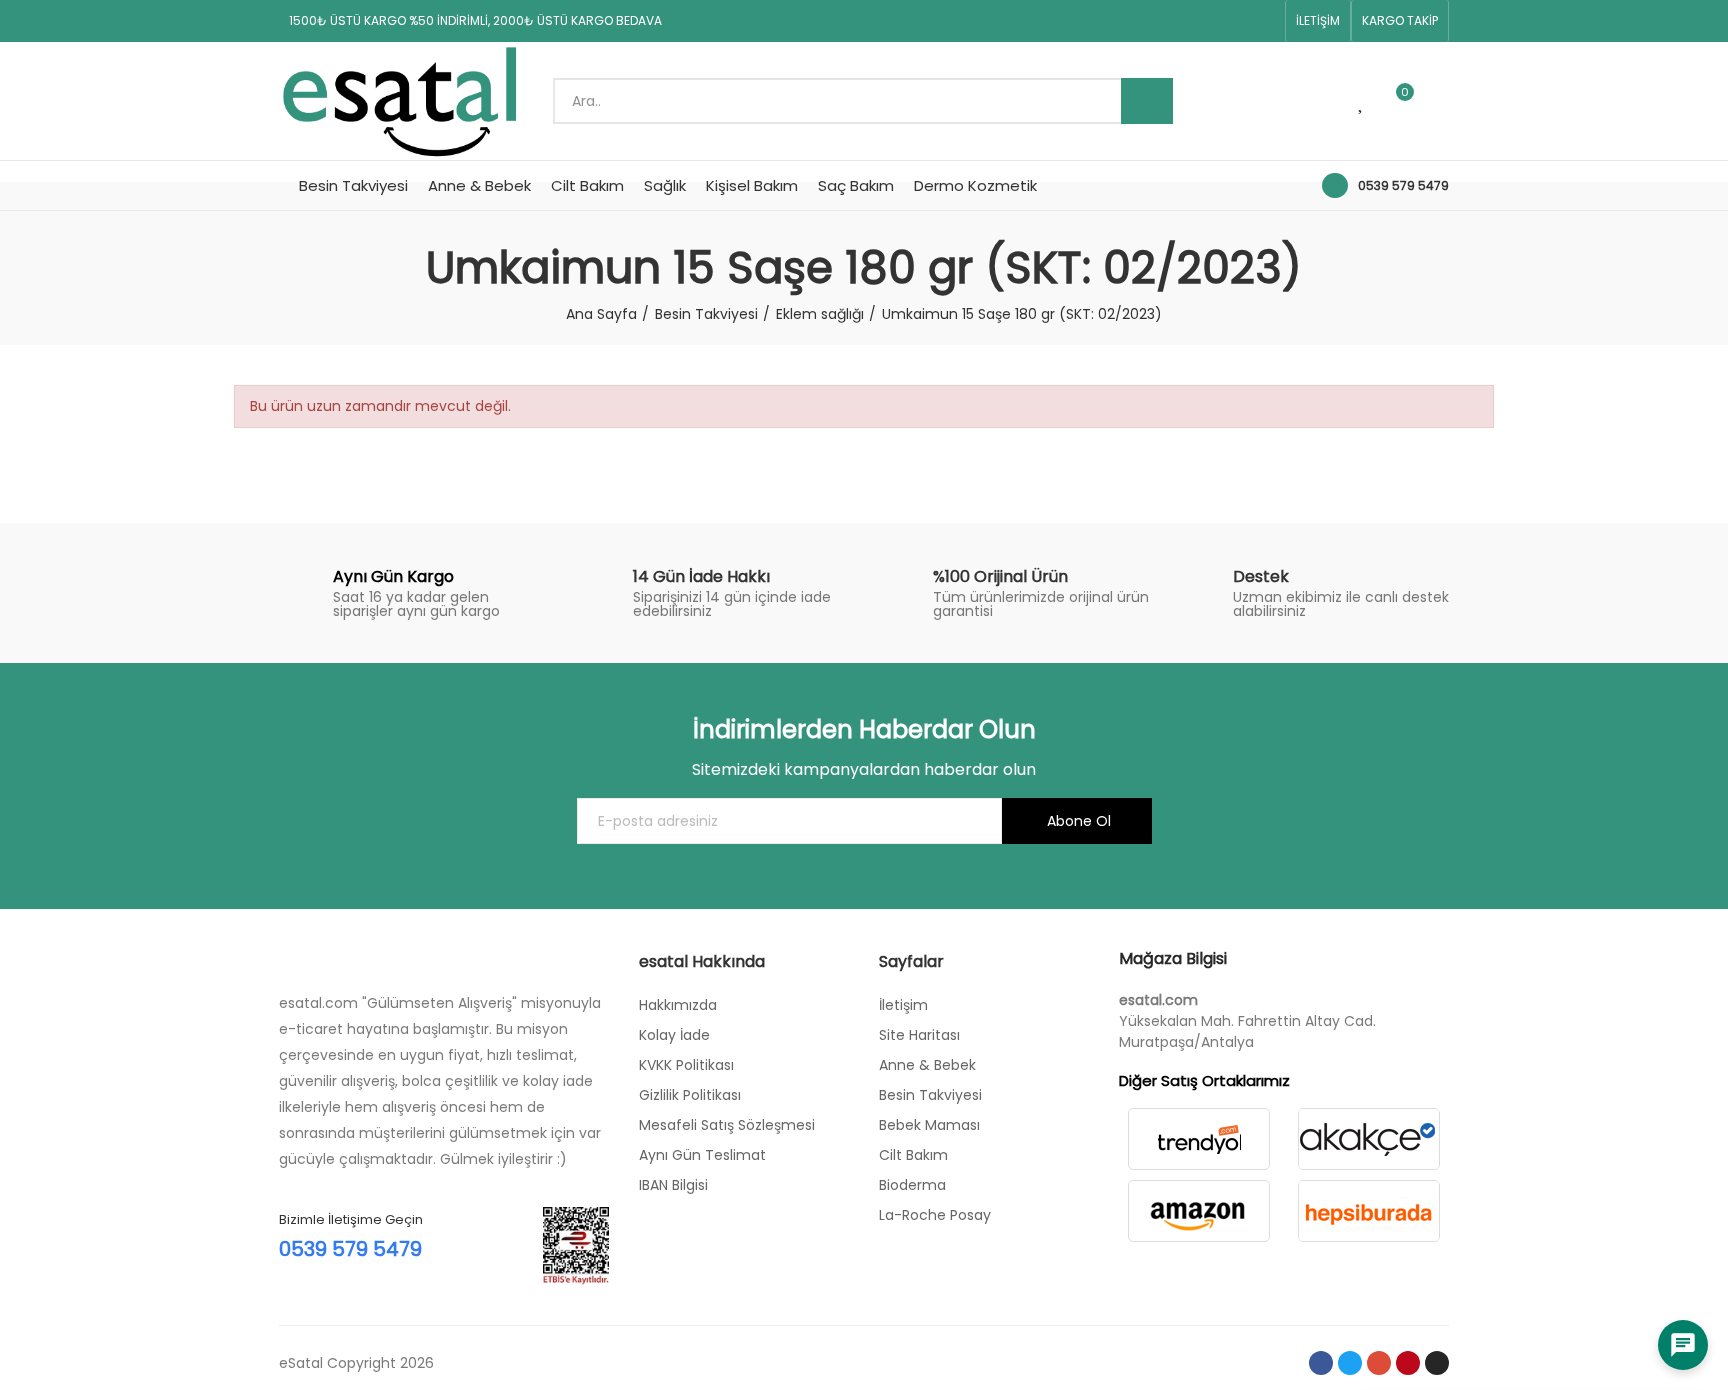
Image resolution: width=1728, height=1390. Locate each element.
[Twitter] (1168, 21)
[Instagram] (1264, 21)
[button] (1318, 21)
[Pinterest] (1232, 21)
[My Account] (1439, 101)
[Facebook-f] (1136, 21)
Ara (1147, 101)
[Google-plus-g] (1200, 21)
